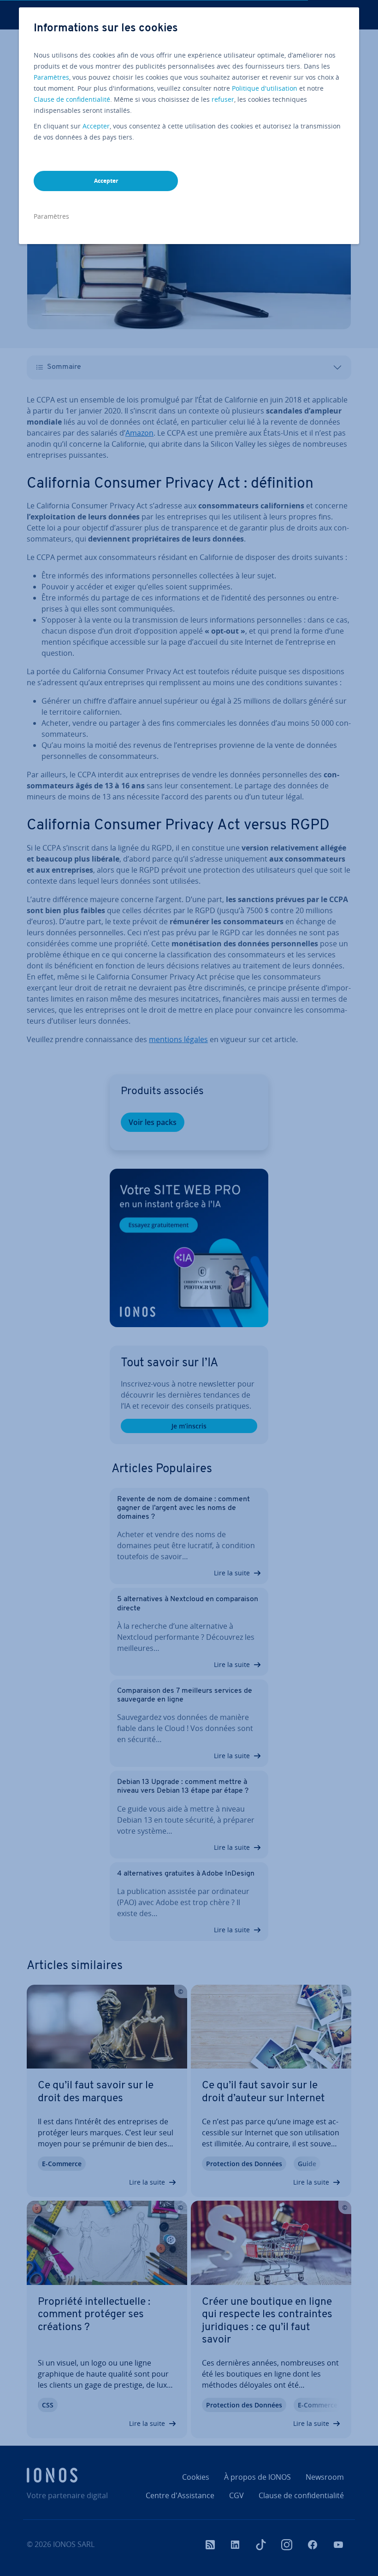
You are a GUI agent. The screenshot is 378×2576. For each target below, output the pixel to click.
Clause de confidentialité (72, 99)
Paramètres (51, 77)
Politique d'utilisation (265, 88)
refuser (223, 99)
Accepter (96, 126)
